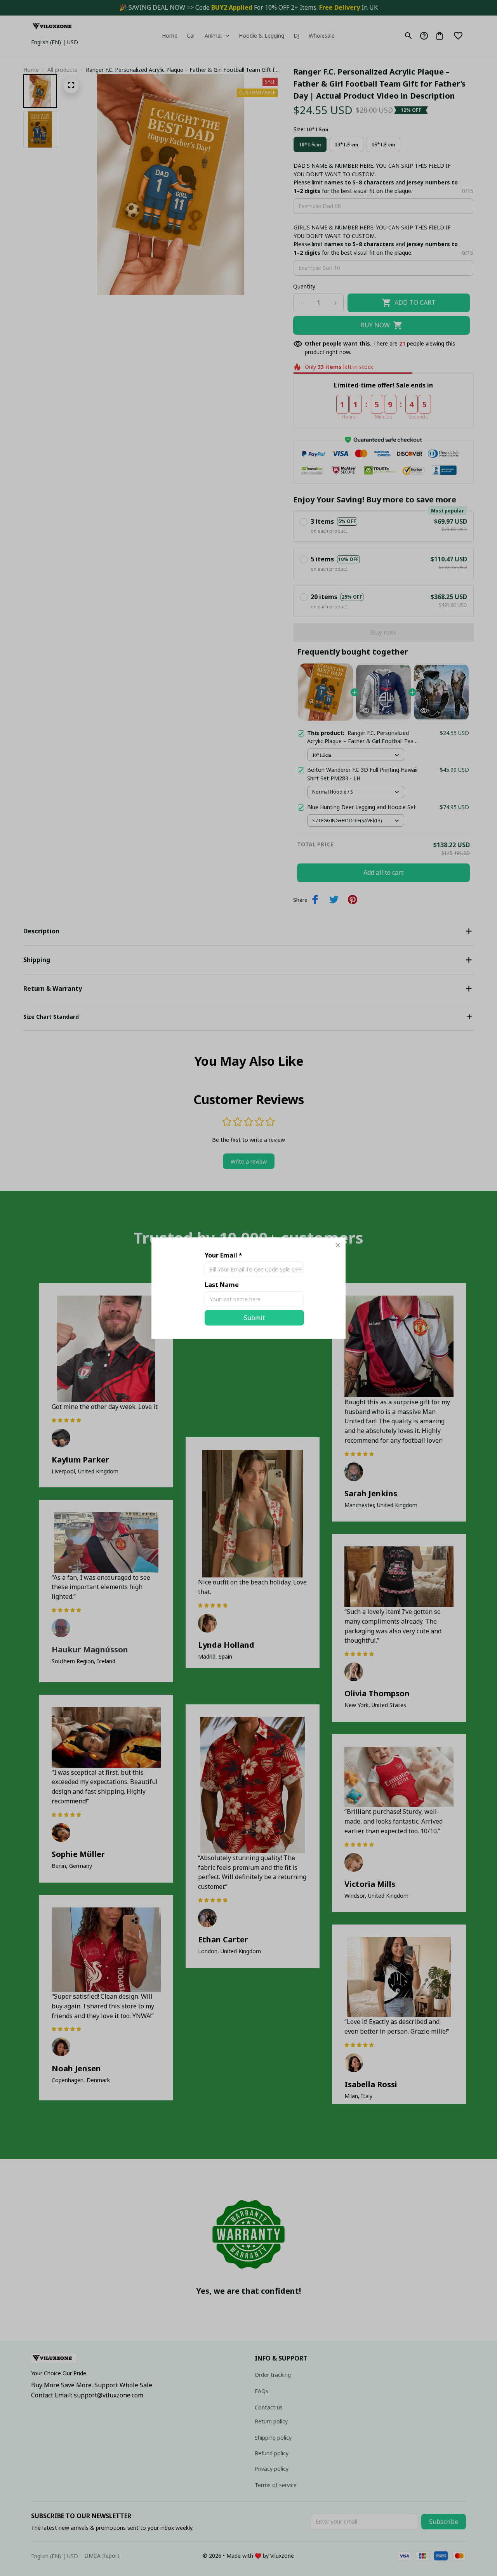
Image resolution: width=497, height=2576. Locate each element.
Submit (254, 1318)
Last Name (222, 1285)
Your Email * (223, 1255)
